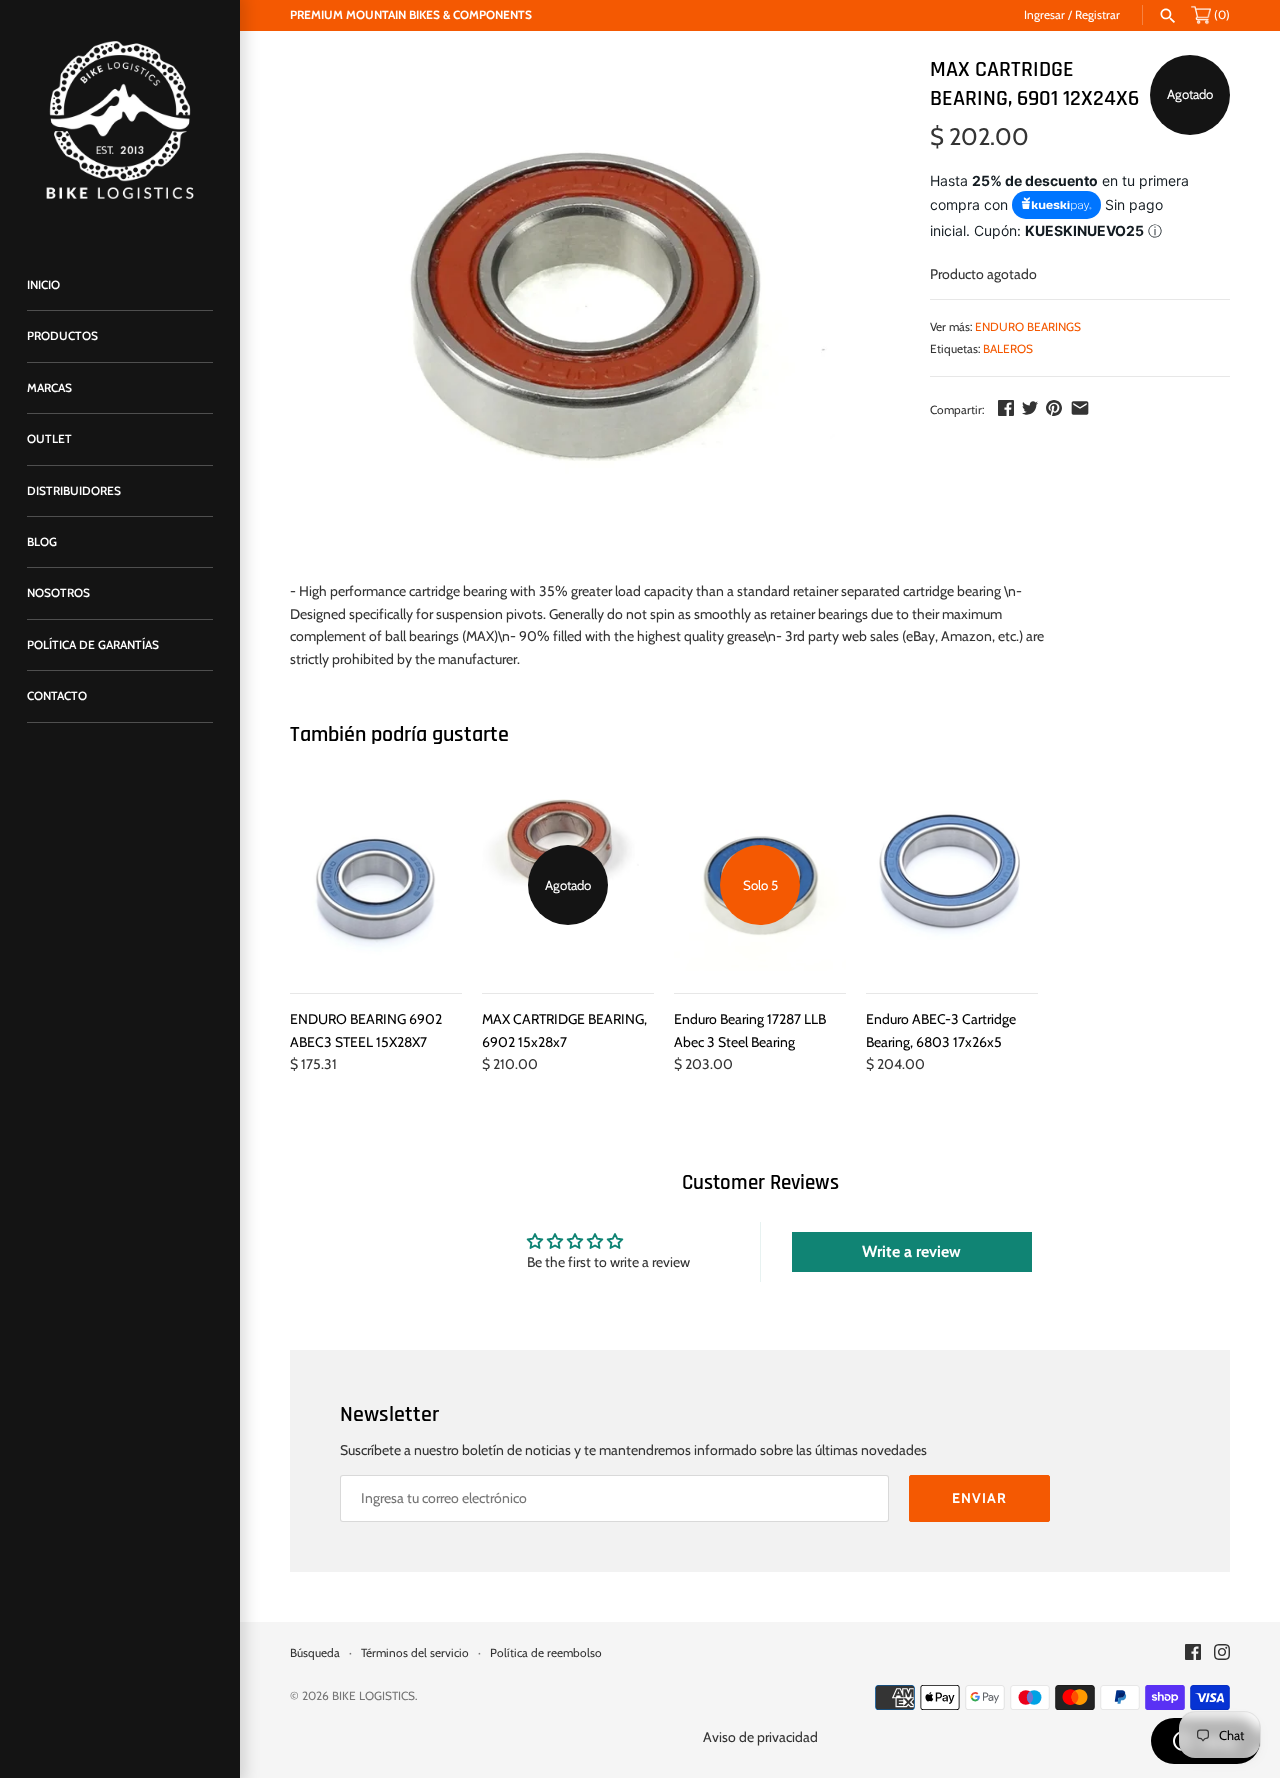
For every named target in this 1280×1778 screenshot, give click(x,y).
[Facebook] (1006, 408)
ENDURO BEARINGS (1028, 327)
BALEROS (1008, 349)
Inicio (43, 285)
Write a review (911, 1251)
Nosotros (58, 593)
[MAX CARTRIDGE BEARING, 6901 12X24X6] (585, 308)
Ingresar (1044, 15)
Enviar (979, 1498)
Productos (62, 336)
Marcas (49, 388)
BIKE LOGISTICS (373, 1696)
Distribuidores (74, 491)
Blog (42, 542)
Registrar (1097, 15)
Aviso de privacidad (760, 1737)
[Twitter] (1030, 408)
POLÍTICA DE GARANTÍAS (93, 645)
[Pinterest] (1054, 408)
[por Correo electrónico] (1080, 408)
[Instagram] (1222, 1653)
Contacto (57, 696)
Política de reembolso (546, 1653)
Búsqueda (315, 1653)
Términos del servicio (415, 1653)
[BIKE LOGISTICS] (120, 120)
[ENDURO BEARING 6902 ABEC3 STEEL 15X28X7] (376, 885)
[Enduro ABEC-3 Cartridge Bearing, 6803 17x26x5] (952, 885)
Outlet (49, 439)
